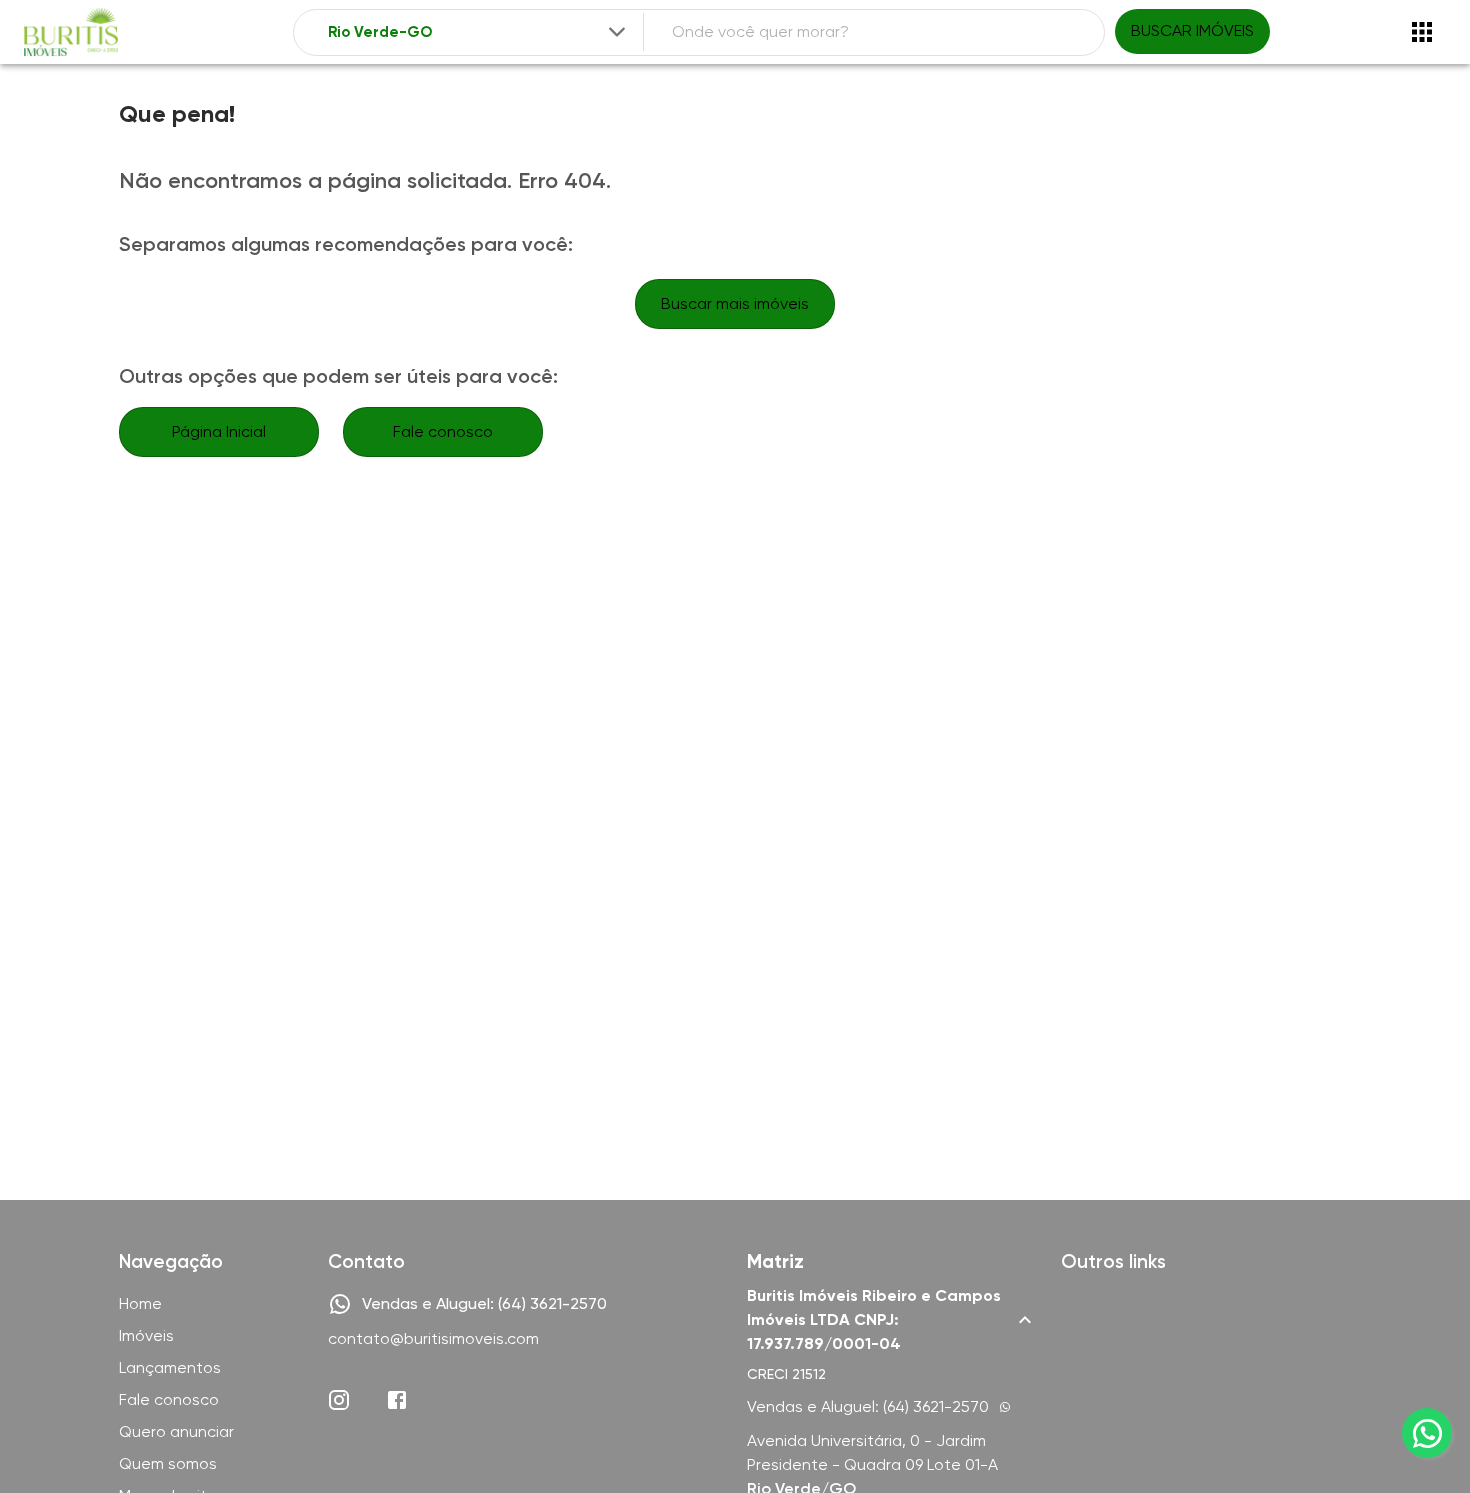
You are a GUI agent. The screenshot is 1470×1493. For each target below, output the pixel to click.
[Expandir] (617, 32)
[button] (892, 1320)
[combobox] (479, 32)
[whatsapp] (1427, 1433)
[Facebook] (397, 1400)
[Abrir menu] (1422, 32)
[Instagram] (339, 1400)
